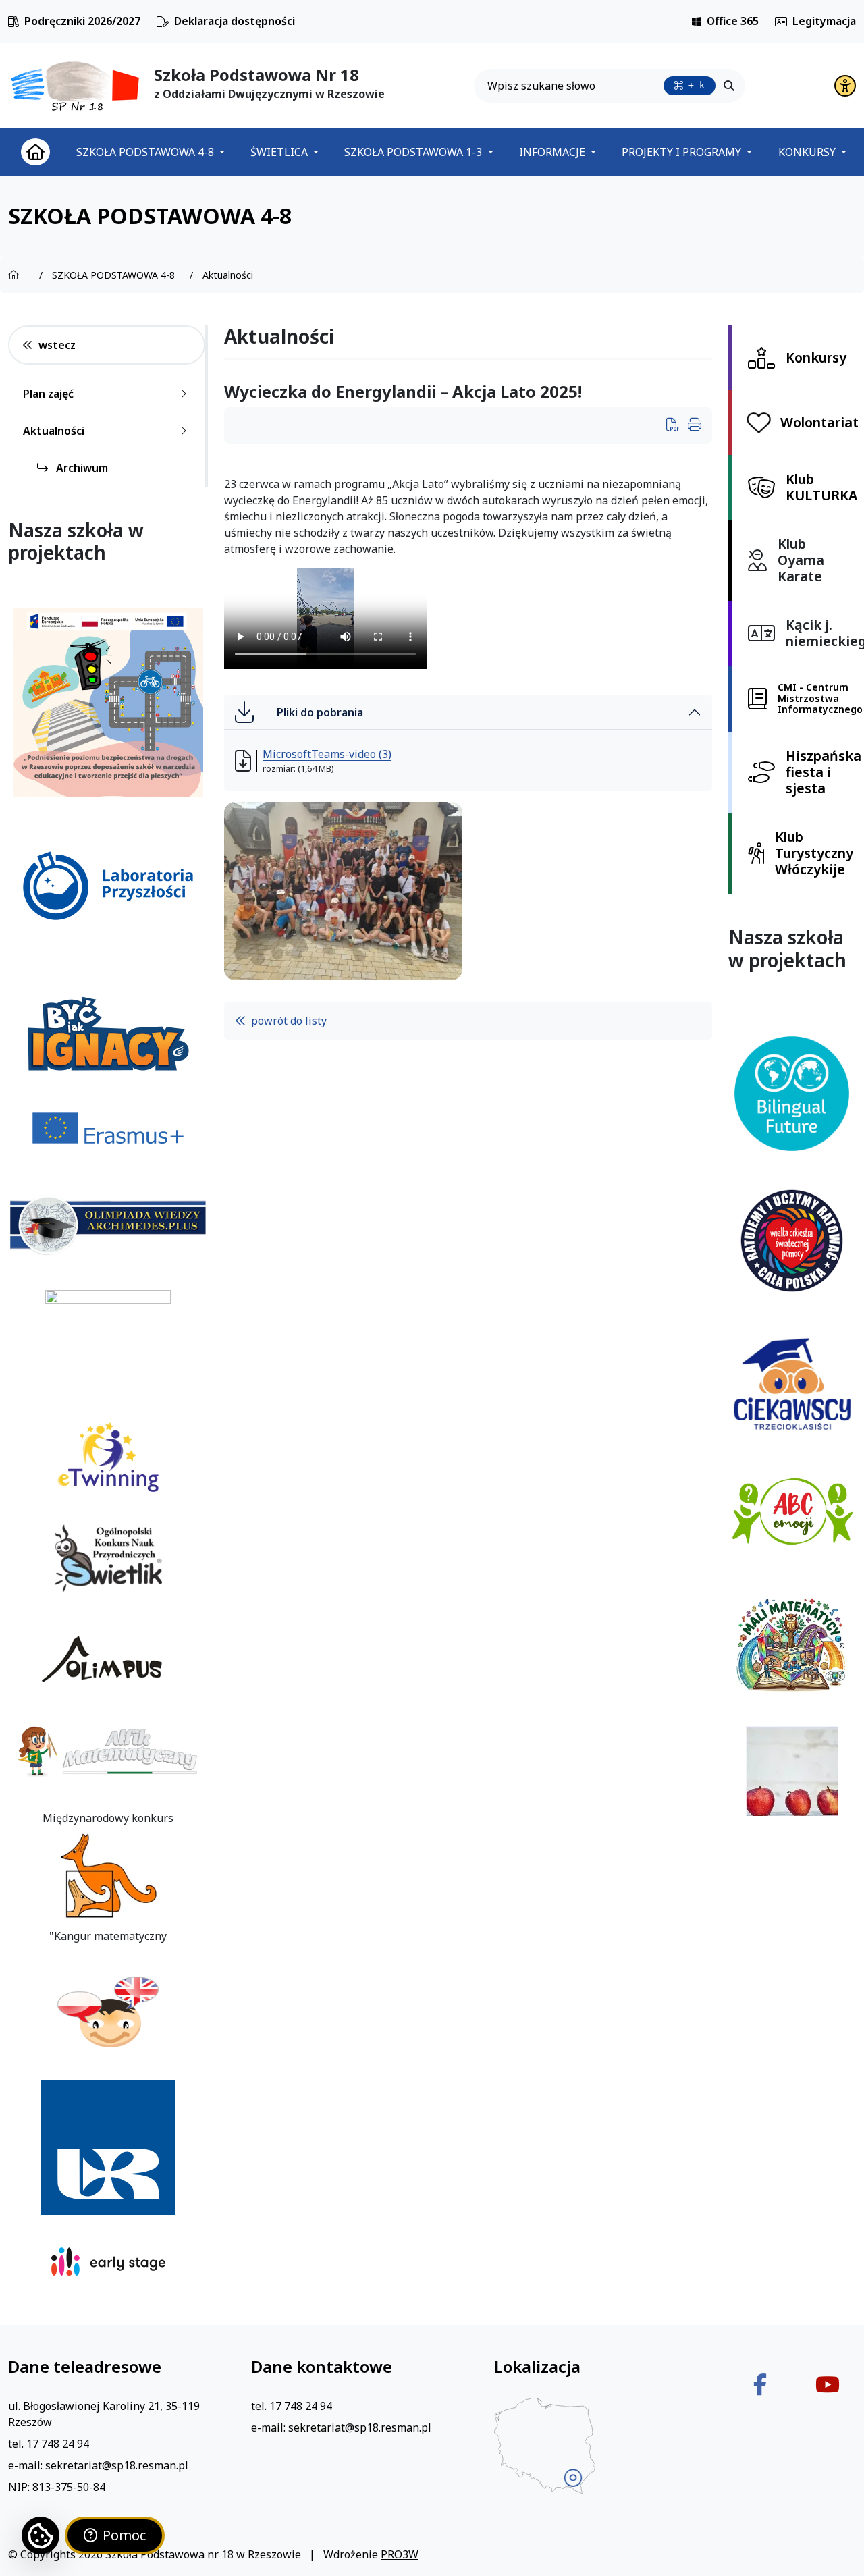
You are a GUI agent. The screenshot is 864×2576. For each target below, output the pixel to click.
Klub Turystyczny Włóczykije (814, 853)
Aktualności (54, 431)
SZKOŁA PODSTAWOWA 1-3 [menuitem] (414, 152)
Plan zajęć (48, 394)
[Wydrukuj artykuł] (677, 426)
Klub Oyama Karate (801, 560)
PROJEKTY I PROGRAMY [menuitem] (683, 152)
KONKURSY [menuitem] (808, 152)
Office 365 (733, 21)
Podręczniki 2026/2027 (82, 21)
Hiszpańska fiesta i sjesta (823, 772)
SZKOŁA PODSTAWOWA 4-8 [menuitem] (146, 152)
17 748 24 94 (58, 2444)
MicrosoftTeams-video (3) (327, 754)
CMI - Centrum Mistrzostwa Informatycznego (820, 698)
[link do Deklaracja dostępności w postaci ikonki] (163, 22)
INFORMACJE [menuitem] (553, 152)
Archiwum (81, 468)
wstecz (57, 345)
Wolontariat (819, 422)
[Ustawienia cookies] (40, 2535)
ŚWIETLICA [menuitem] (280, 152)
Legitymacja (824, 21)
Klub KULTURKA (821, 487)
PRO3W (400, 2554)
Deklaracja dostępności (235, 21)
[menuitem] (35, 152)
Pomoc (124, 2535)
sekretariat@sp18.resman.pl (117, 2465)
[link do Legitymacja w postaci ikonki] (781, 22)
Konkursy (816, 357)
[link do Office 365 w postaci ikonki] (697, 22)
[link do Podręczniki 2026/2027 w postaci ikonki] (13, 22)
